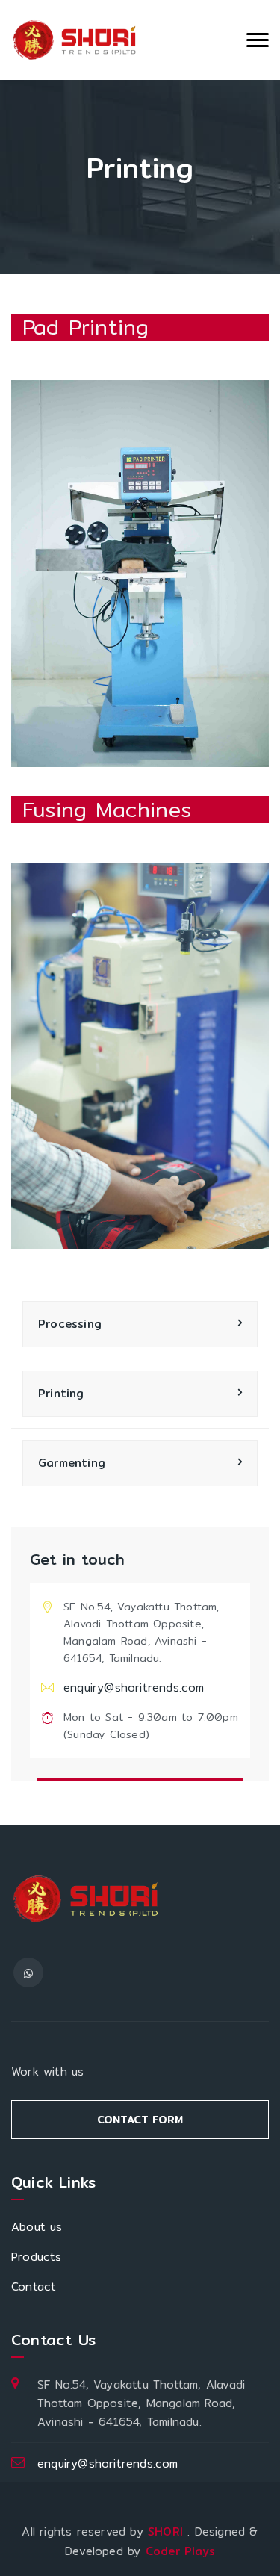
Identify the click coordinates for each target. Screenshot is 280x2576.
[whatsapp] (28, 1973)
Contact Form (140, 2120)
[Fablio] (75, 40)
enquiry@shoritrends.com (134, 1688)
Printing (61, 1393)
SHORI (168, 2532)
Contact (34, 2287)
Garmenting (72, 1463)
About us (37, 2227)
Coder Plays (180, 2551)
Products (37, 2257)
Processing (70, 1324)
